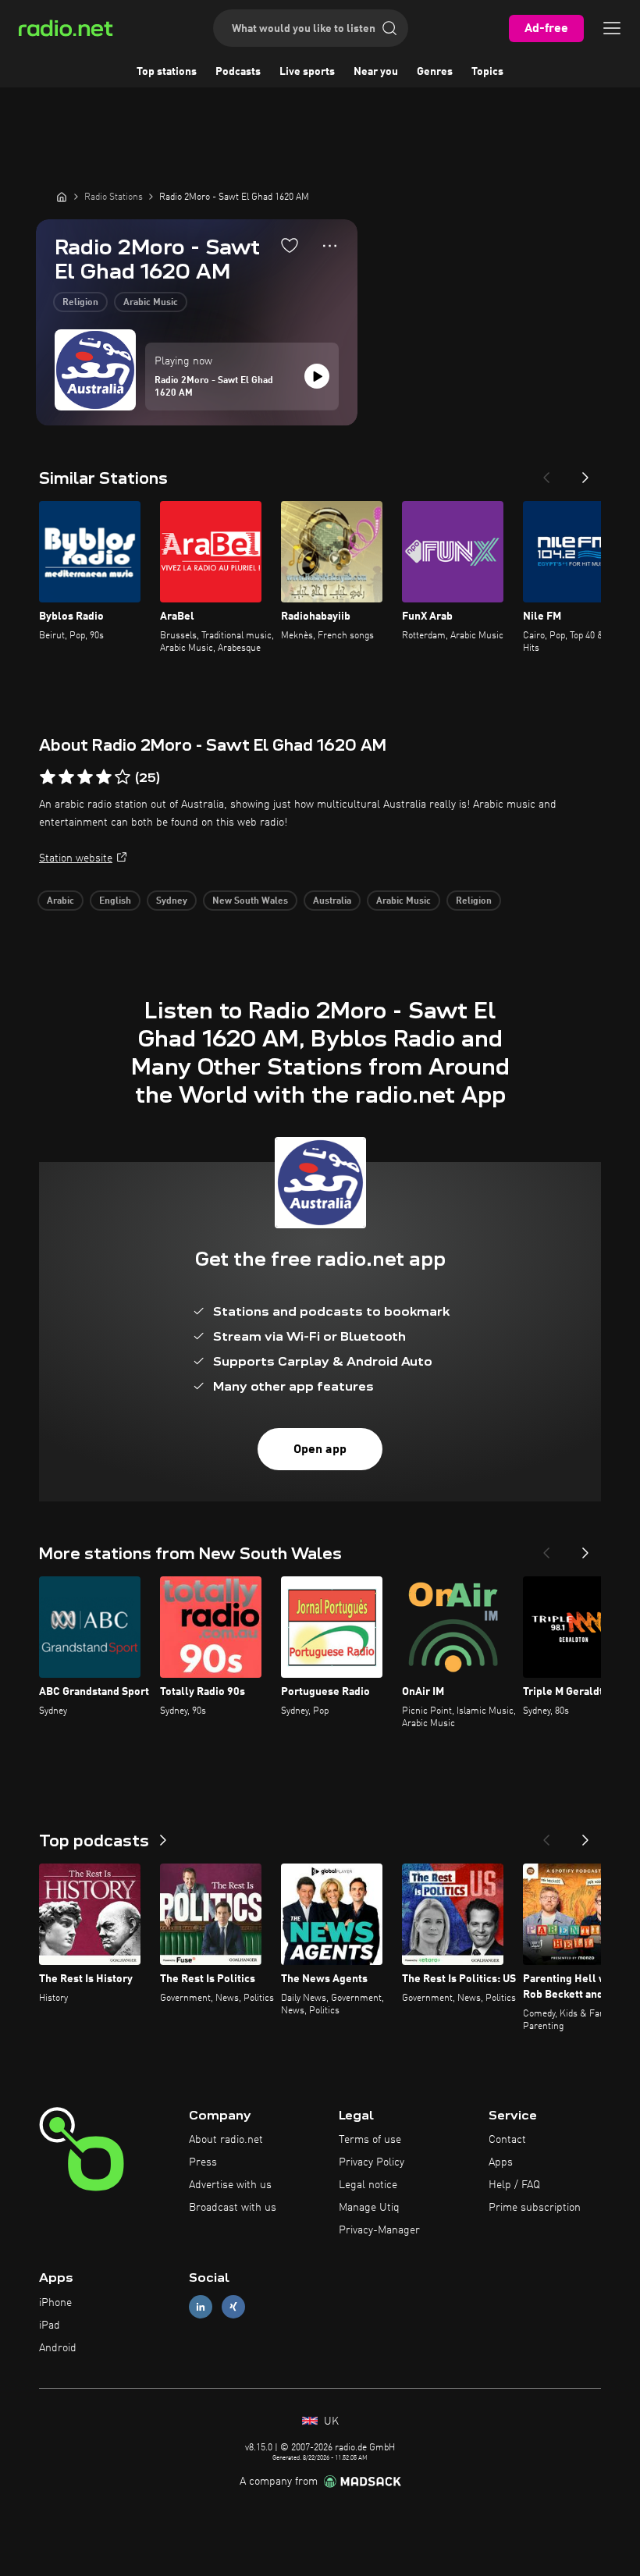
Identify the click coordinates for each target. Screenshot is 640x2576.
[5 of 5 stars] (123, 777)
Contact (507, 2140)
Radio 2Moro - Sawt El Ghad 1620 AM (214, 387)
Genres (435, 72)
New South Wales (250, 901)
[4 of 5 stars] (104, 777)
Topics (487, 72)
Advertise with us (230, 2185)
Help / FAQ (514, 2185)
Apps (501, 2162)
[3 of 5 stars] (85, 777)
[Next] (585, 473)
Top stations (167, 72)
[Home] (62, 197)
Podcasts (238, 72)
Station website (76, 858)
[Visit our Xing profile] (233, 2307)
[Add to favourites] (290, 245)
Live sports (307, 72)
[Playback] (317, 376)
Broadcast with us (233, 2208)
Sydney (172, 901)
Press (203, 2162)
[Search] (389, 28)
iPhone (55, 2303)
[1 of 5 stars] (48, 777)
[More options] (330, 246)
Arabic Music (151, 303)
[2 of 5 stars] (66, 777)
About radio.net (226, 2140)
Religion (80, 303)
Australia (332, 901)
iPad (50, 2326)
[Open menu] (612, 28)
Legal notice (368, 2185)
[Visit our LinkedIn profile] (201, 2307)
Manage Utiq (369, 2208)
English (115, 901)
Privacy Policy (372, 2162)
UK (330, 2421)
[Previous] (546, 473)
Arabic (60, 901)
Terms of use (370, 2140)
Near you (376, 72)
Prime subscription (535, 2208)
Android (58, 2348)
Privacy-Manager (379, 2230)
